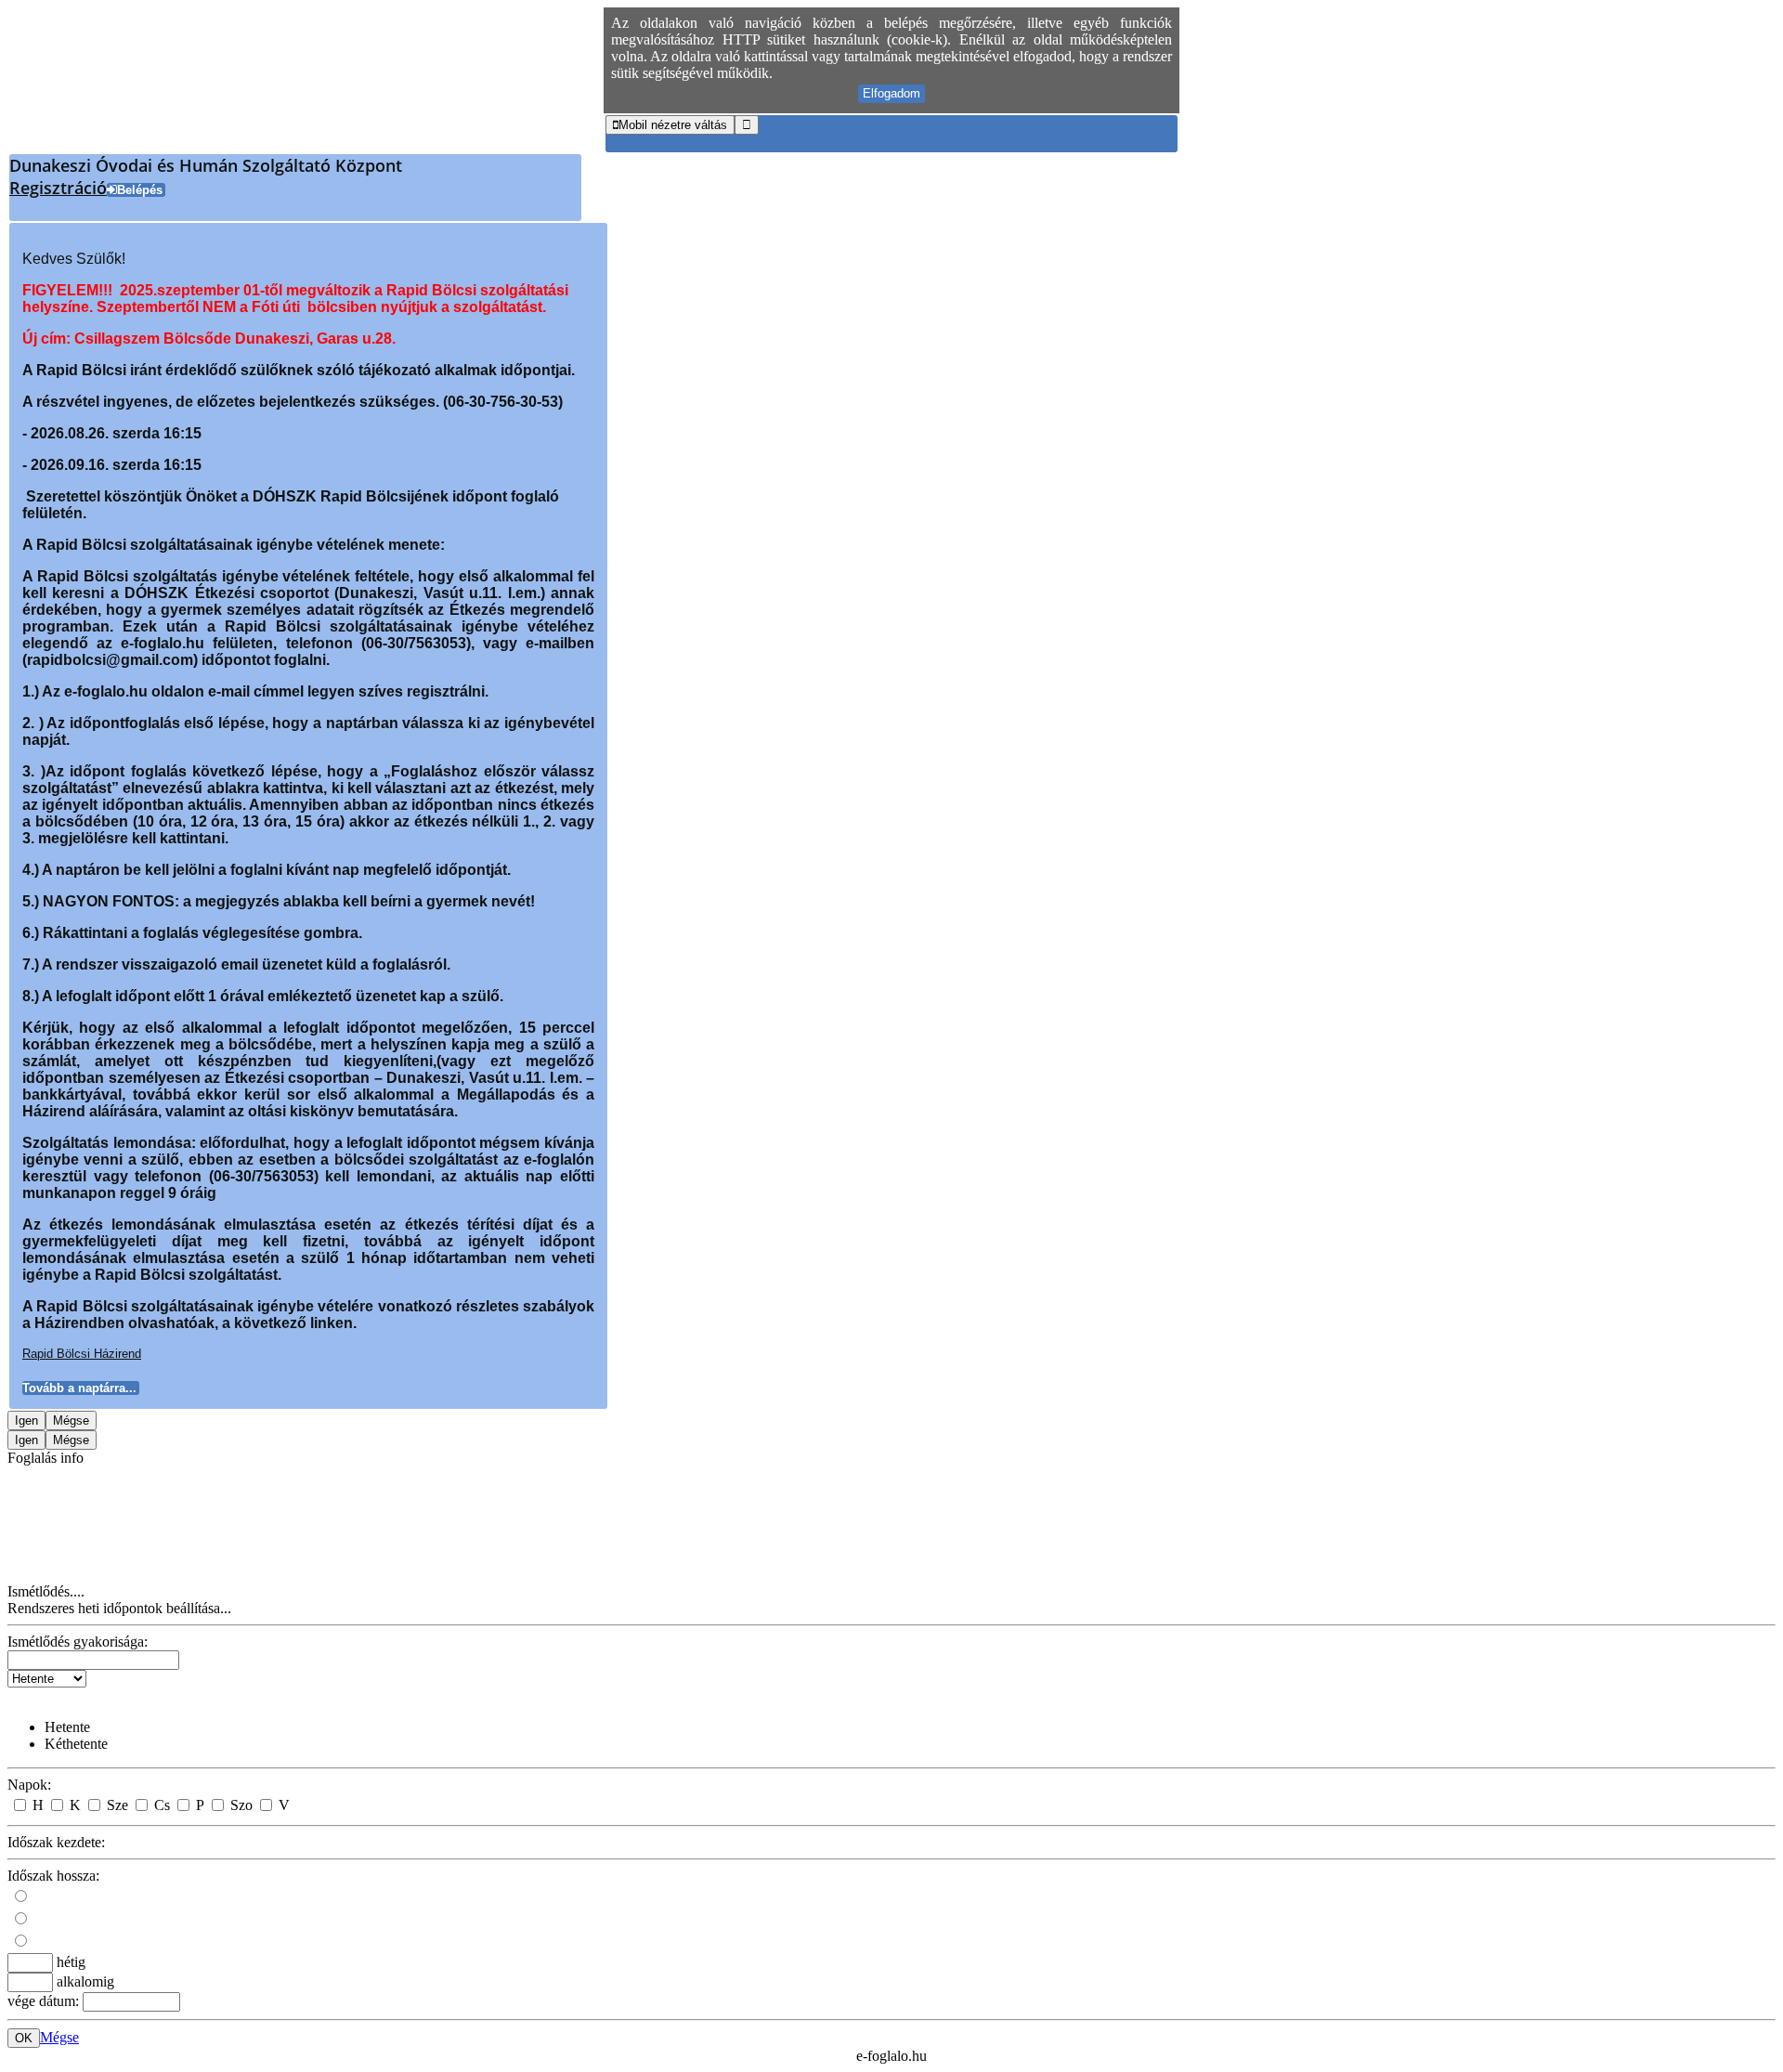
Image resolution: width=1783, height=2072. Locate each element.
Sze (117, 1805)
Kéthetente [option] (76, 1744)
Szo (241, 1805)
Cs (162, 1805)
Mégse (59, 2037)
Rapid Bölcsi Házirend (82, 1354)
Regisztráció (58, 188)
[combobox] (93, 1660)
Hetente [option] (67, 1727)
